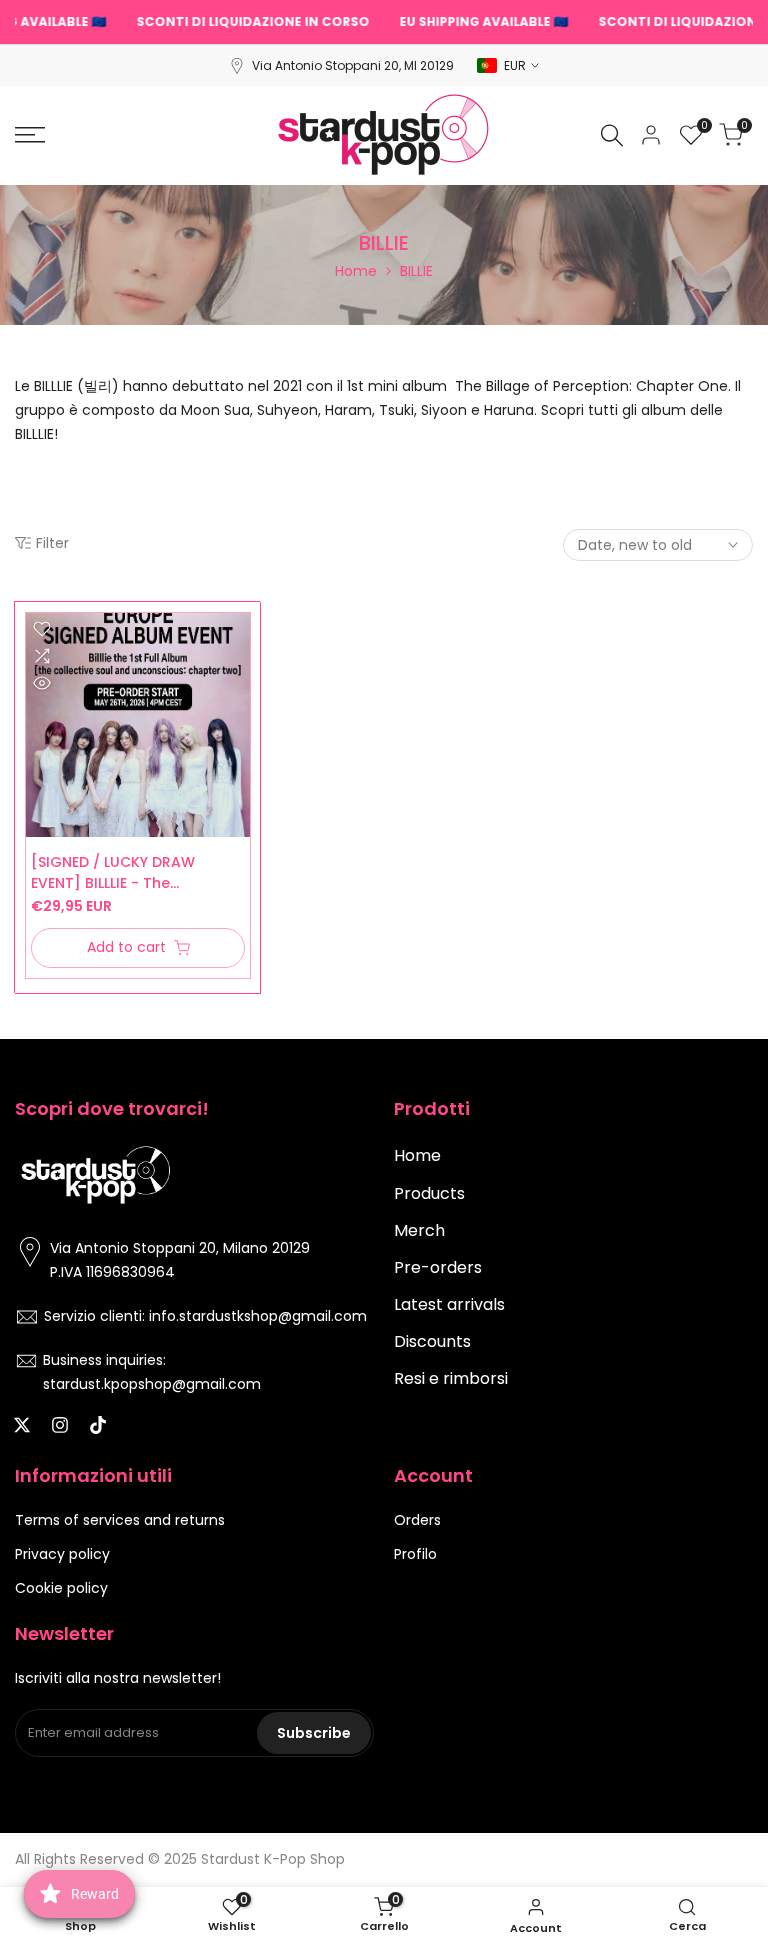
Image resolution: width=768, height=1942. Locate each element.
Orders (417, 1520)
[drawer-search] (612, 135)
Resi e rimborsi (451, 1378)
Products (429, 1193)
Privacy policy (62, 1554)
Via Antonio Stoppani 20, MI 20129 (353, 65)
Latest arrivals (449, 1304)
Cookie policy (61, 1588)
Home (356, 271)
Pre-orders (438, 1267)
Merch (419, 1230)
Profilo (415, 1554)
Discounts (432, 1341)
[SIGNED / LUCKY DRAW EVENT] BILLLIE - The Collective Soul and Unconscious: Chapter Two (129, 873)
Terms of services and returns (120, 1520)
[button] (42, 629)
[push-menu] (30, 135)
